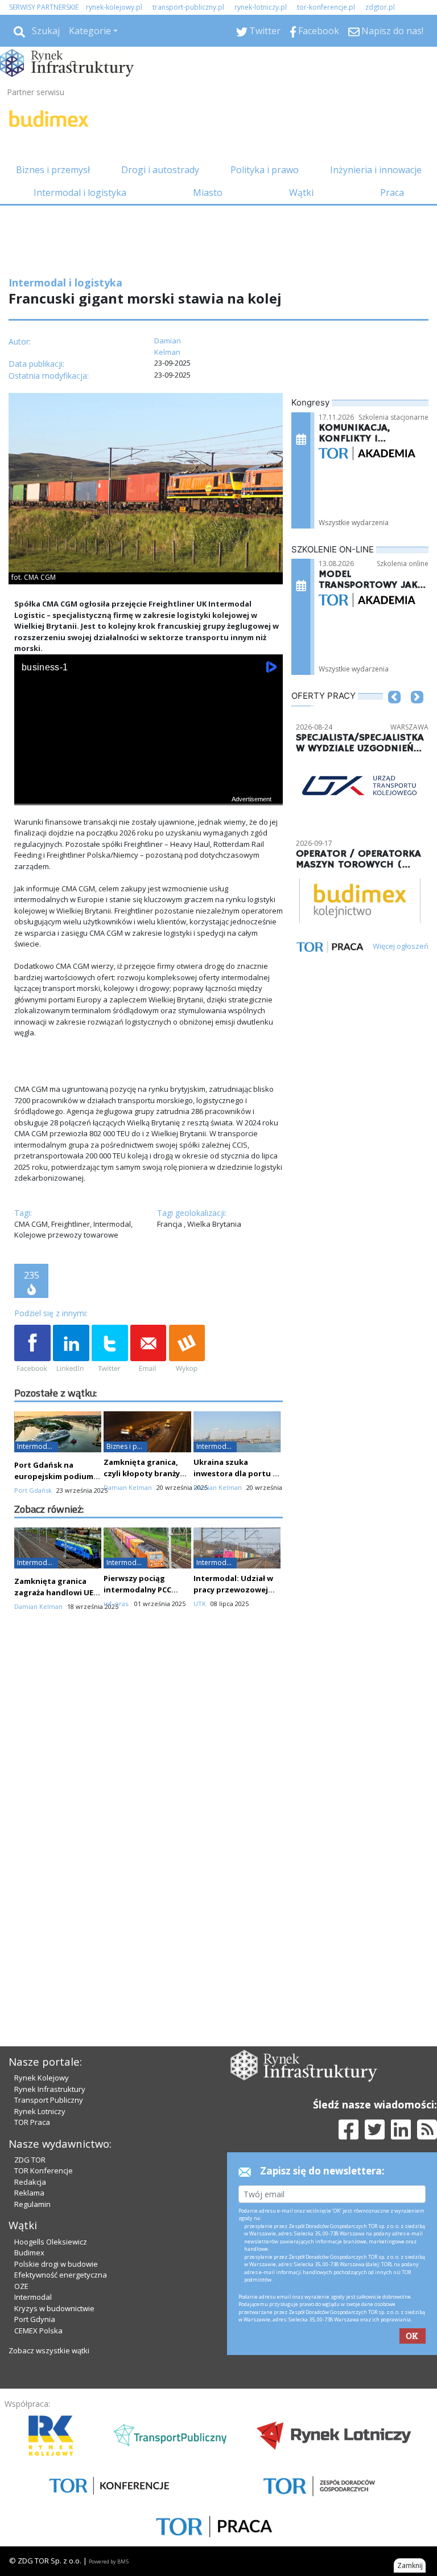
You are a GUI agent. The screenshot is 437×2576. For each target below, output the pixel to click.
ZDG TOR (30, 2160)
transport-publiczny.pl (188, 7)
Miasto (208, 193)
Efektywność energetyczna (61, 2275)
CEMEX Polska (38, 2331)
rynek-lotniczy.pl (261, 7)
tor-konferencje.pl (326, 7)
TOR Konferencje (44, 2170)
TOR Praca (32, 2122)
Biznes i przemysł (53, 170)
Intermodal (33, 2297)
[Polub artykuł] (32, 1349)
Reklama (29, 2193)
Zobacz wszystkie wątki (49, 2350)
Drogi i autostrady (160, 170)
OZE (21, 2286)
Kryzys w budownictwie (54, 2308)
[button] (394, 714)
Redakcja (30, 2182)
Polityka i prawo (265, 170)
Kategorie (90, 31)
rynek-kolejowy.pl (114, 7)
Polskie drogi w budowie (56, 2264)
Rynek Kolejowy (42, 2078)
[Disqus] (149, 1822)
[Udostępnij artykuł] (71, 1349)
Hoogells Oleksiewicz (51, 2242)
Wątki (301, 193)
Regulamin (32, 2204)
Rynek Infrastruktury (50, 2089)
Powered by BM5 (109, 2561)
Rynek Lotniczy (40, 2111)
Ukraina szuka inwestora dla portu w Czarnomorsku (236, 1473)
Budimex (29, 2253)
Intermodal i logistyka (80, 193)
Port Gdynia (35, 2319)
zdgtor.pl (380, 7)
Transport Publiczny (49, 2100)
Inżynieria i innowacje (376, 170)
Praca (392, 193)
